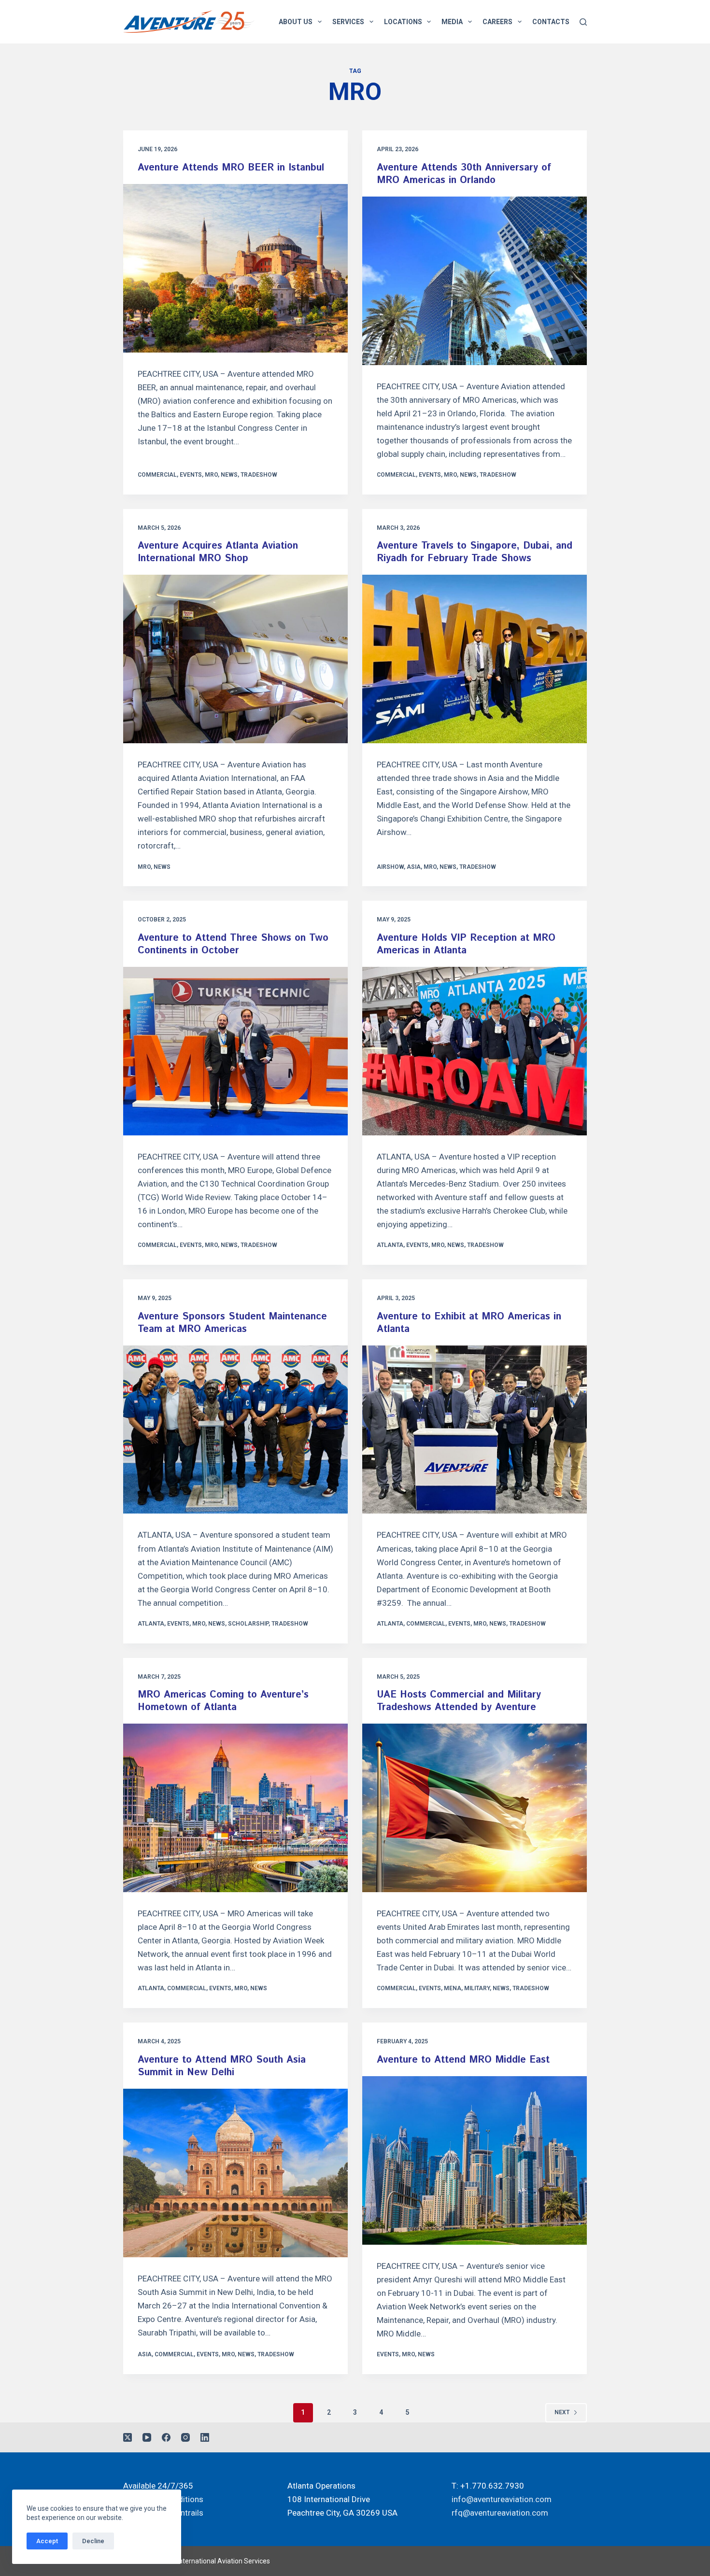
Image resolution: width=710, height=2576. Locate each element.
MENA (453, 1988)
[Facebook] (166, 2437)
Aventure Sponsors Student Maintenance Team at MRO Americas (232, 1323)
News (229, 475)
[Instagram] (185, 2437)
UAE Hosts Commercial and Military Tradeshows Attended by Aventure (459, 1701)
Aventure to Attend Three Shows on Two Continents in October (233, 944)
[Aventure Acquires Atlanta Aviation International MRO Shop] (235, 659)
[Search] (583, 22)
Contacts (551, 22)
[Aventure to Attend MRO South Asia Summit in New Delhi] (235, 2173)
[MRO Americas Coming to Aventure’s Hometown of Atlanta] (235, 1808)
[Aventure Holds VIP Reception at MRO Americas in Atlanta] (475, 1051)
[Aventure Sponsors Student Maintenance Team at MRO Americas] (235, 1430)
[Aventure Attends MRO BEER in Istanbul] (235, 268)
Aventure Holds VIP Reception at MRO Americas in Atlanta (466, 944)
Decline (93, 2541)
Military (477, 1988)
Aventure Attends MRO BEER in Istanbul (231, 168)
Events (191, 475)
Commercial (157, 475)
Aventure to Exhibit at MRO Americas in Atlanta (469, 1323)
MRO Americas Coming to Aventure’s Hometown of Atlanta (223, 1701)
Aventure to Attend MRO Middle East (463, 2060)
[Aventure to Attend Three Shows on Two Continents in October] (235, 1051)
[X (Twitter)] (128, 2437)
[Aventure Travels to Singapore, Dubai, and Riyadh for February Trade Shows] (475, 659)
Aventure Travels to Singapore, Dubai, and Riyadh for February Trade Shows (475, 552)
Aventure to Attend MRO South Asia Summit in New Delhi (222, 2066)
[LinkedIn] (205, 2437)
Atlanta (390, 1245)
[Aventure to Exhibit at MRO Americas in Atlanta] (475, 1430)
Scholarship (248, 1624)
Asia (414, 867)
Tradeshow (259, 475)
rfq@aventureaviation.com (500, 2513)
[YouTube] (147, 2437)
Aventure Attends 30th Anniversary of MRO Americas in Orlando (464, 174)
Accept (47, 2541)
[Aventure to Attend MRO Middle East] (475, 2160)
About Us (296, 22)
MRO (211, 475)
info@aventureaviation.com (502, 2499)
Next (562, 2412)
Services (348, 22)
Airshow (390, 867)
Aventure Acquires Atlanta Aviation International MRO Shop (218, 552)
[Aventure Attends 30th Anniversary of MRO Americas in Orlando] (475, 281)
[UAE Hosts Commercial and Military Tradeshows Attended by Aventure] (475, 1808)
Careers (497, 22)
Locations (403, 22)
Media (452, 22)
